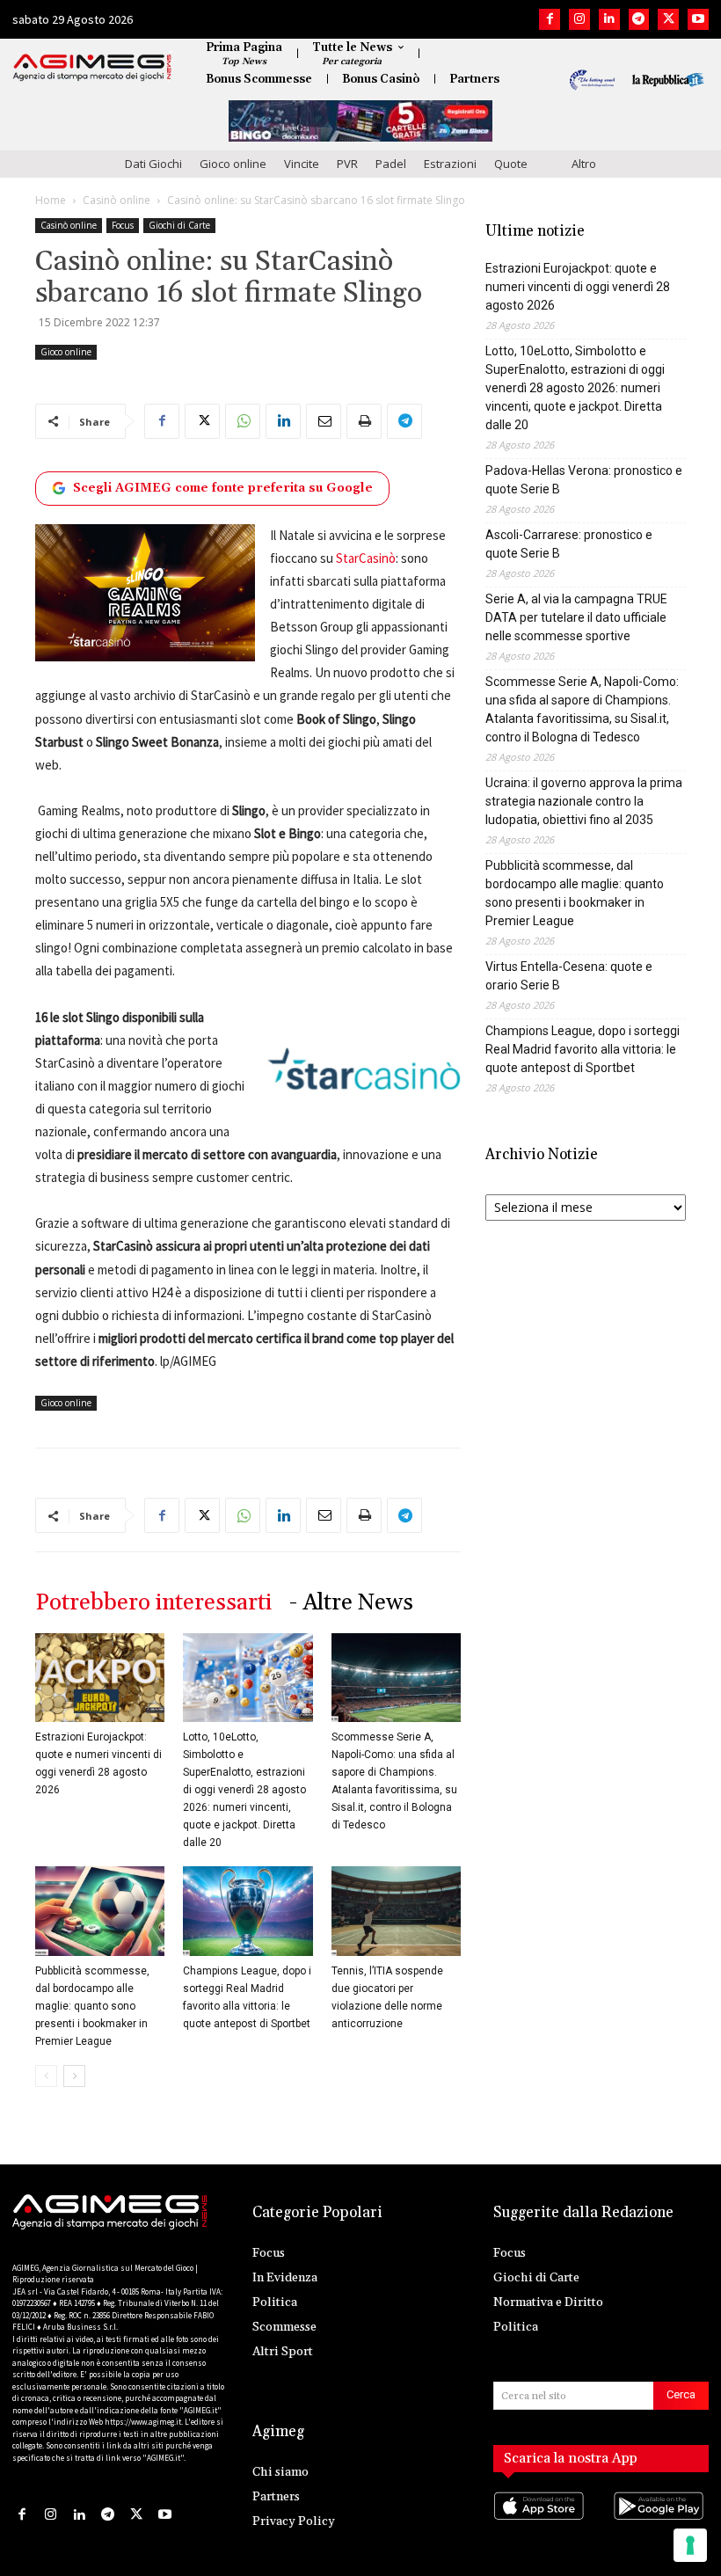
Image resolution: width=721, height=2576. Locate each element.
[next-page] (74, 2076)
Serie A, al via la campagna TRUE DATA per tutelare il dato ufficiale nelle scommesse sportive (576, 617)
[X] (668, 19)
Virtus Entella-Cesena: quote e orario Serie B (569, 976)
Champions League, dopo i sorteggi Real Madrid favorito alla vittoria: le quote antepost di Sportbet (583, 1049)
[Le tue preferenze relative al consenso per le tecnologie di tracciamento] (690, 2545)
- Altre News (351, 1603)
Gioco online (233, 164)
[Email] (324, 421)
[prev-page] (46, 2076)
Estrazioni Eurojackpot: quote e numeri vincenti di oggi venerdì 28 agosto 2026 (578, 287)
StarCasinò (366, 558)
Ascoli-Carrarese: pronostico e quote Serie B (569, 544)
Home (51, 200)
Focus (123, 225)
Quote (511, 164)
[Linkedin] (609, 19)
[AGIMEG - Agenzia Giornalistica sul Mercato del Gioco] (92, 68)
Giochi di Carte (179, 225)
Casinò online (117, 200)
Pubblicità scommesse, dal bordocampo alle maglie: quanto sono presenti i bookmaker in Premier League (92, 2006)
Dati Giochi (153, 164)
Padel (391, 164)
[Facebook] (550, 19)
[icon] (541, 2524)
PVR (347, 164)
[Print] (364, 421)
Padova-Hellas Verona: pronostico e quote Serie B (584, 480)
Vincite (302, 164)
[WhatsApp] (243, 421)
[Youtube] (698, 19)
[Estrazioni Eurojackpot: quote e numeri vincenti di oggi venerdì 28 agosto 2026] (100, 1678)
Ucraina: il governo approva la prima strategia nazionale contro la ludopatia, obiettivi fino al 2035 (584, 801)
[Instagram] (579, 19)
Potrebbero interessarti (153, 1603)
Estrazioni (450, 164)
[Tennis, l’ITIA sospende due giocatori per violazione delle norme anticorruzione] (396, 1911)
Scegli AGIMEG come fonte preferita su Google (223, 488)
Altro (584, 164)
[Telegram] (639, 19)
